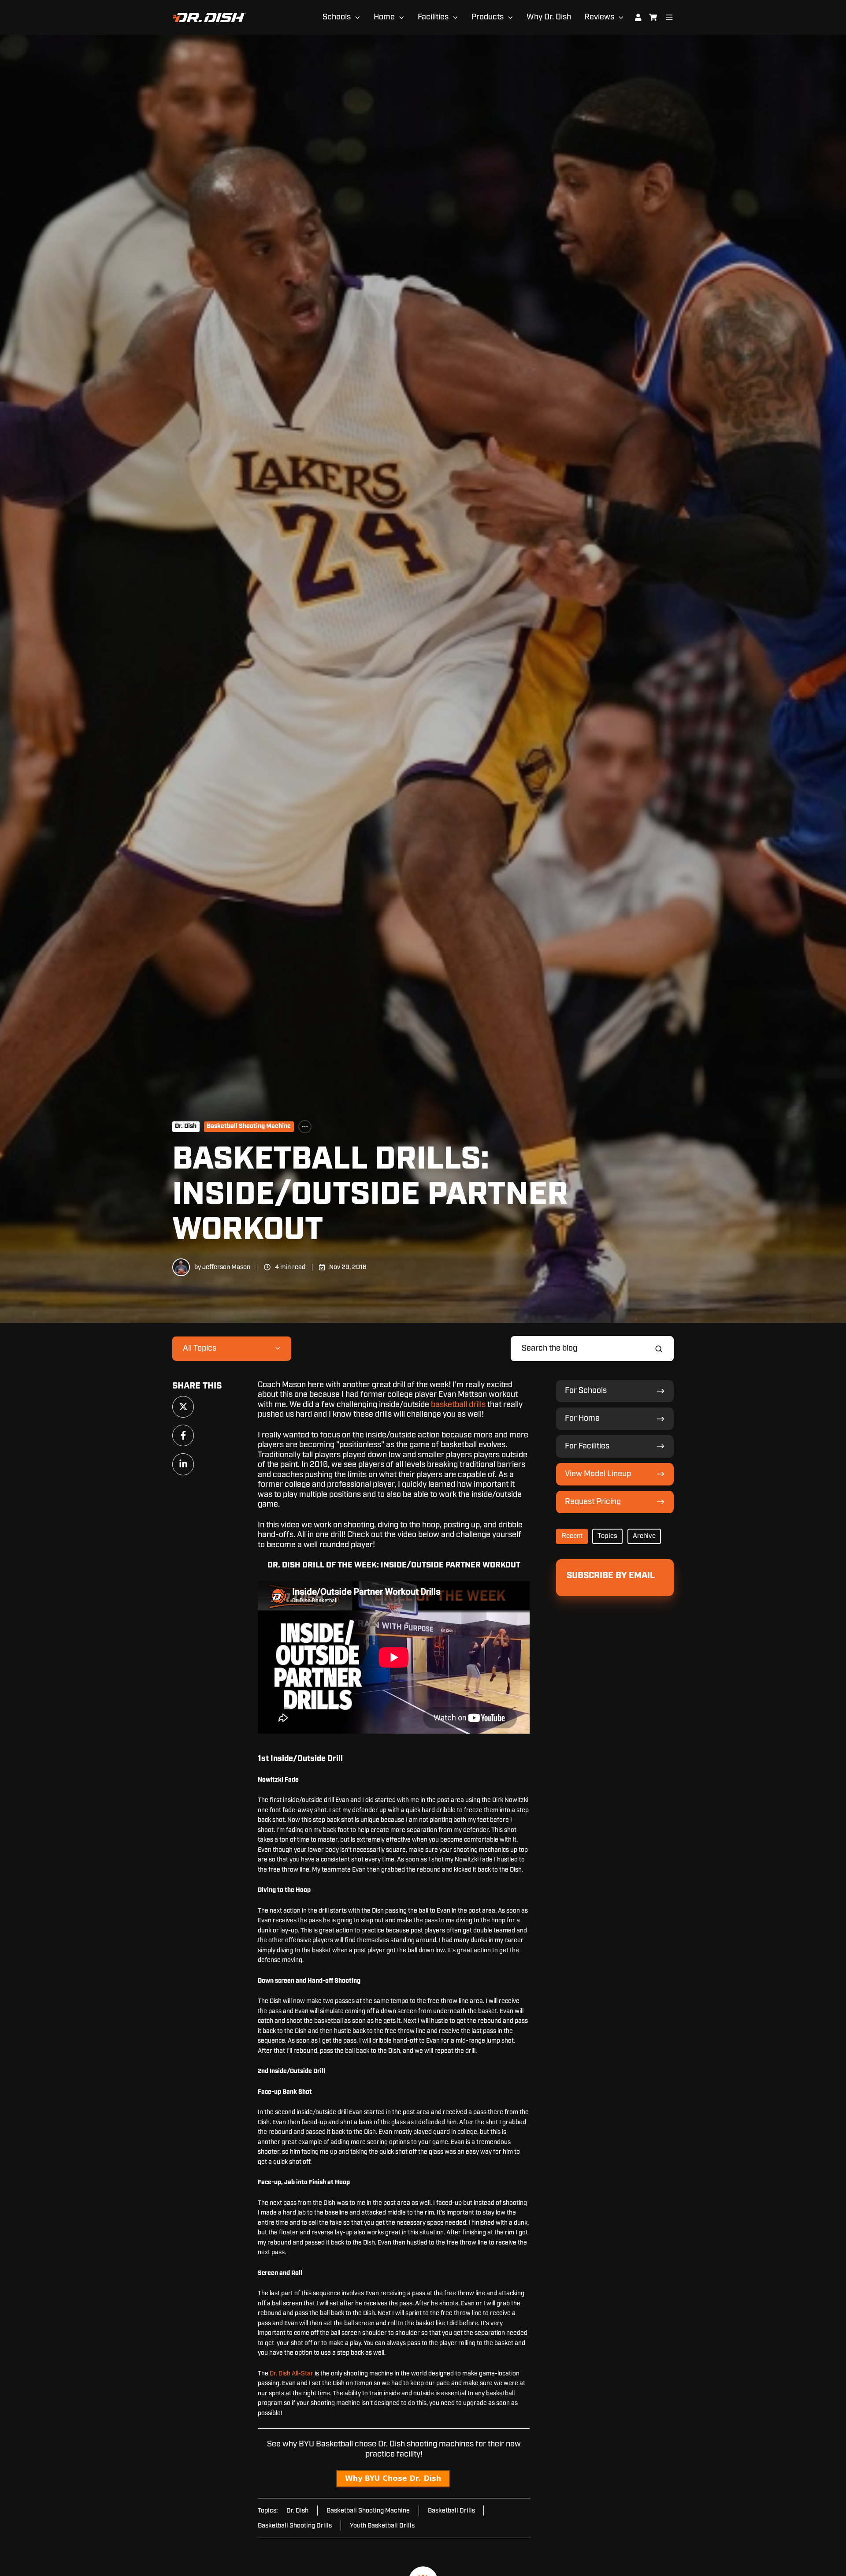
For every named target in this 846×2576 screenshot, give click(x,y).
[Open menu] (669, 17)
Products (488, 17)
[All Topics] (305, 1127)
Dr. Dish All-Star (291, 2374)
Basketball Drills (451, 2511)
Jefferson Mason (226, 1267)
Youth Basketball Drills (382, 2526)
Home (384, 17)
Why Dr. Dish (549, 17)
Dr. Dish (186, 1126)
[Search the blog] (659, 1349)
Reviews (599, 17)
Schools (337, 17)
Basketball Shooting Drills (295, 2526)
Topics (607, 1536)
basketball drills (458, 1405)
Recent (572, 1536)
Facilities (433, 17)
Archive (644, 1536)
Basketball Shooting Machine (249, 1126)
